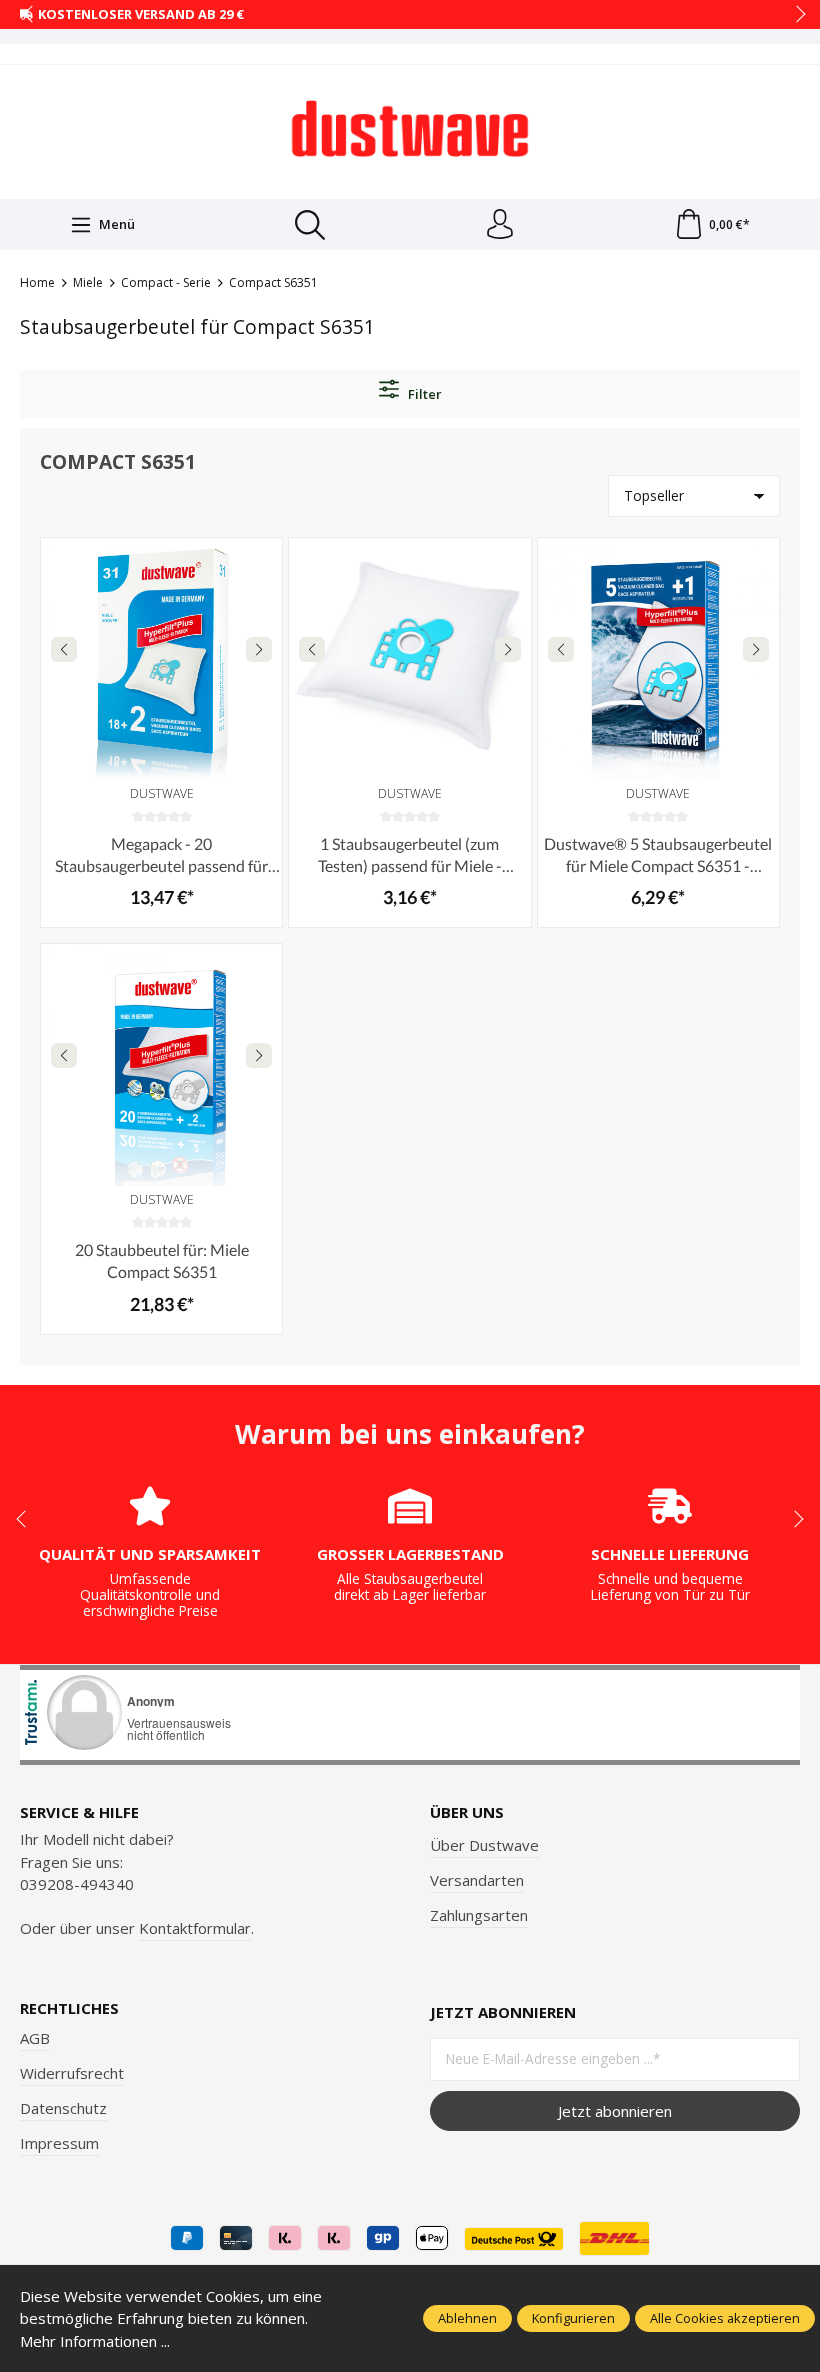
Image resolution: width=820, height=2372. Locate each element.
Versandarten (477, 1880)
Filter (423, 394)
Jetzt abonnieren (615, 2111)
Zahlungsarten (479, 1915)
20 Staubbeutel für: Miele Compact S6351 (162, 1260)
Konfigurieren (573, 2318)
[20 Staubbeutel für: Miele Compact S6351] (161, 1064)
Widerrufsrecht (72, 2073)
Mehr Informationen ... (95, 2341)
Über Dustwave (484, 1845)
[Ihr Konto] (500, 225)
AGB (35, 2038)
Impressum (59, 2143)
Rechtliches (69, 2008)
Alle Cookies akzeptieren (725, 2318)
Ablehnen (467, 2318)
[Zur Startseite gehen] (410, 129)
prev (30, 15)
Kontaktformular (195, 1928)
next (795, 15)
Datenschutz (63, 2108)
